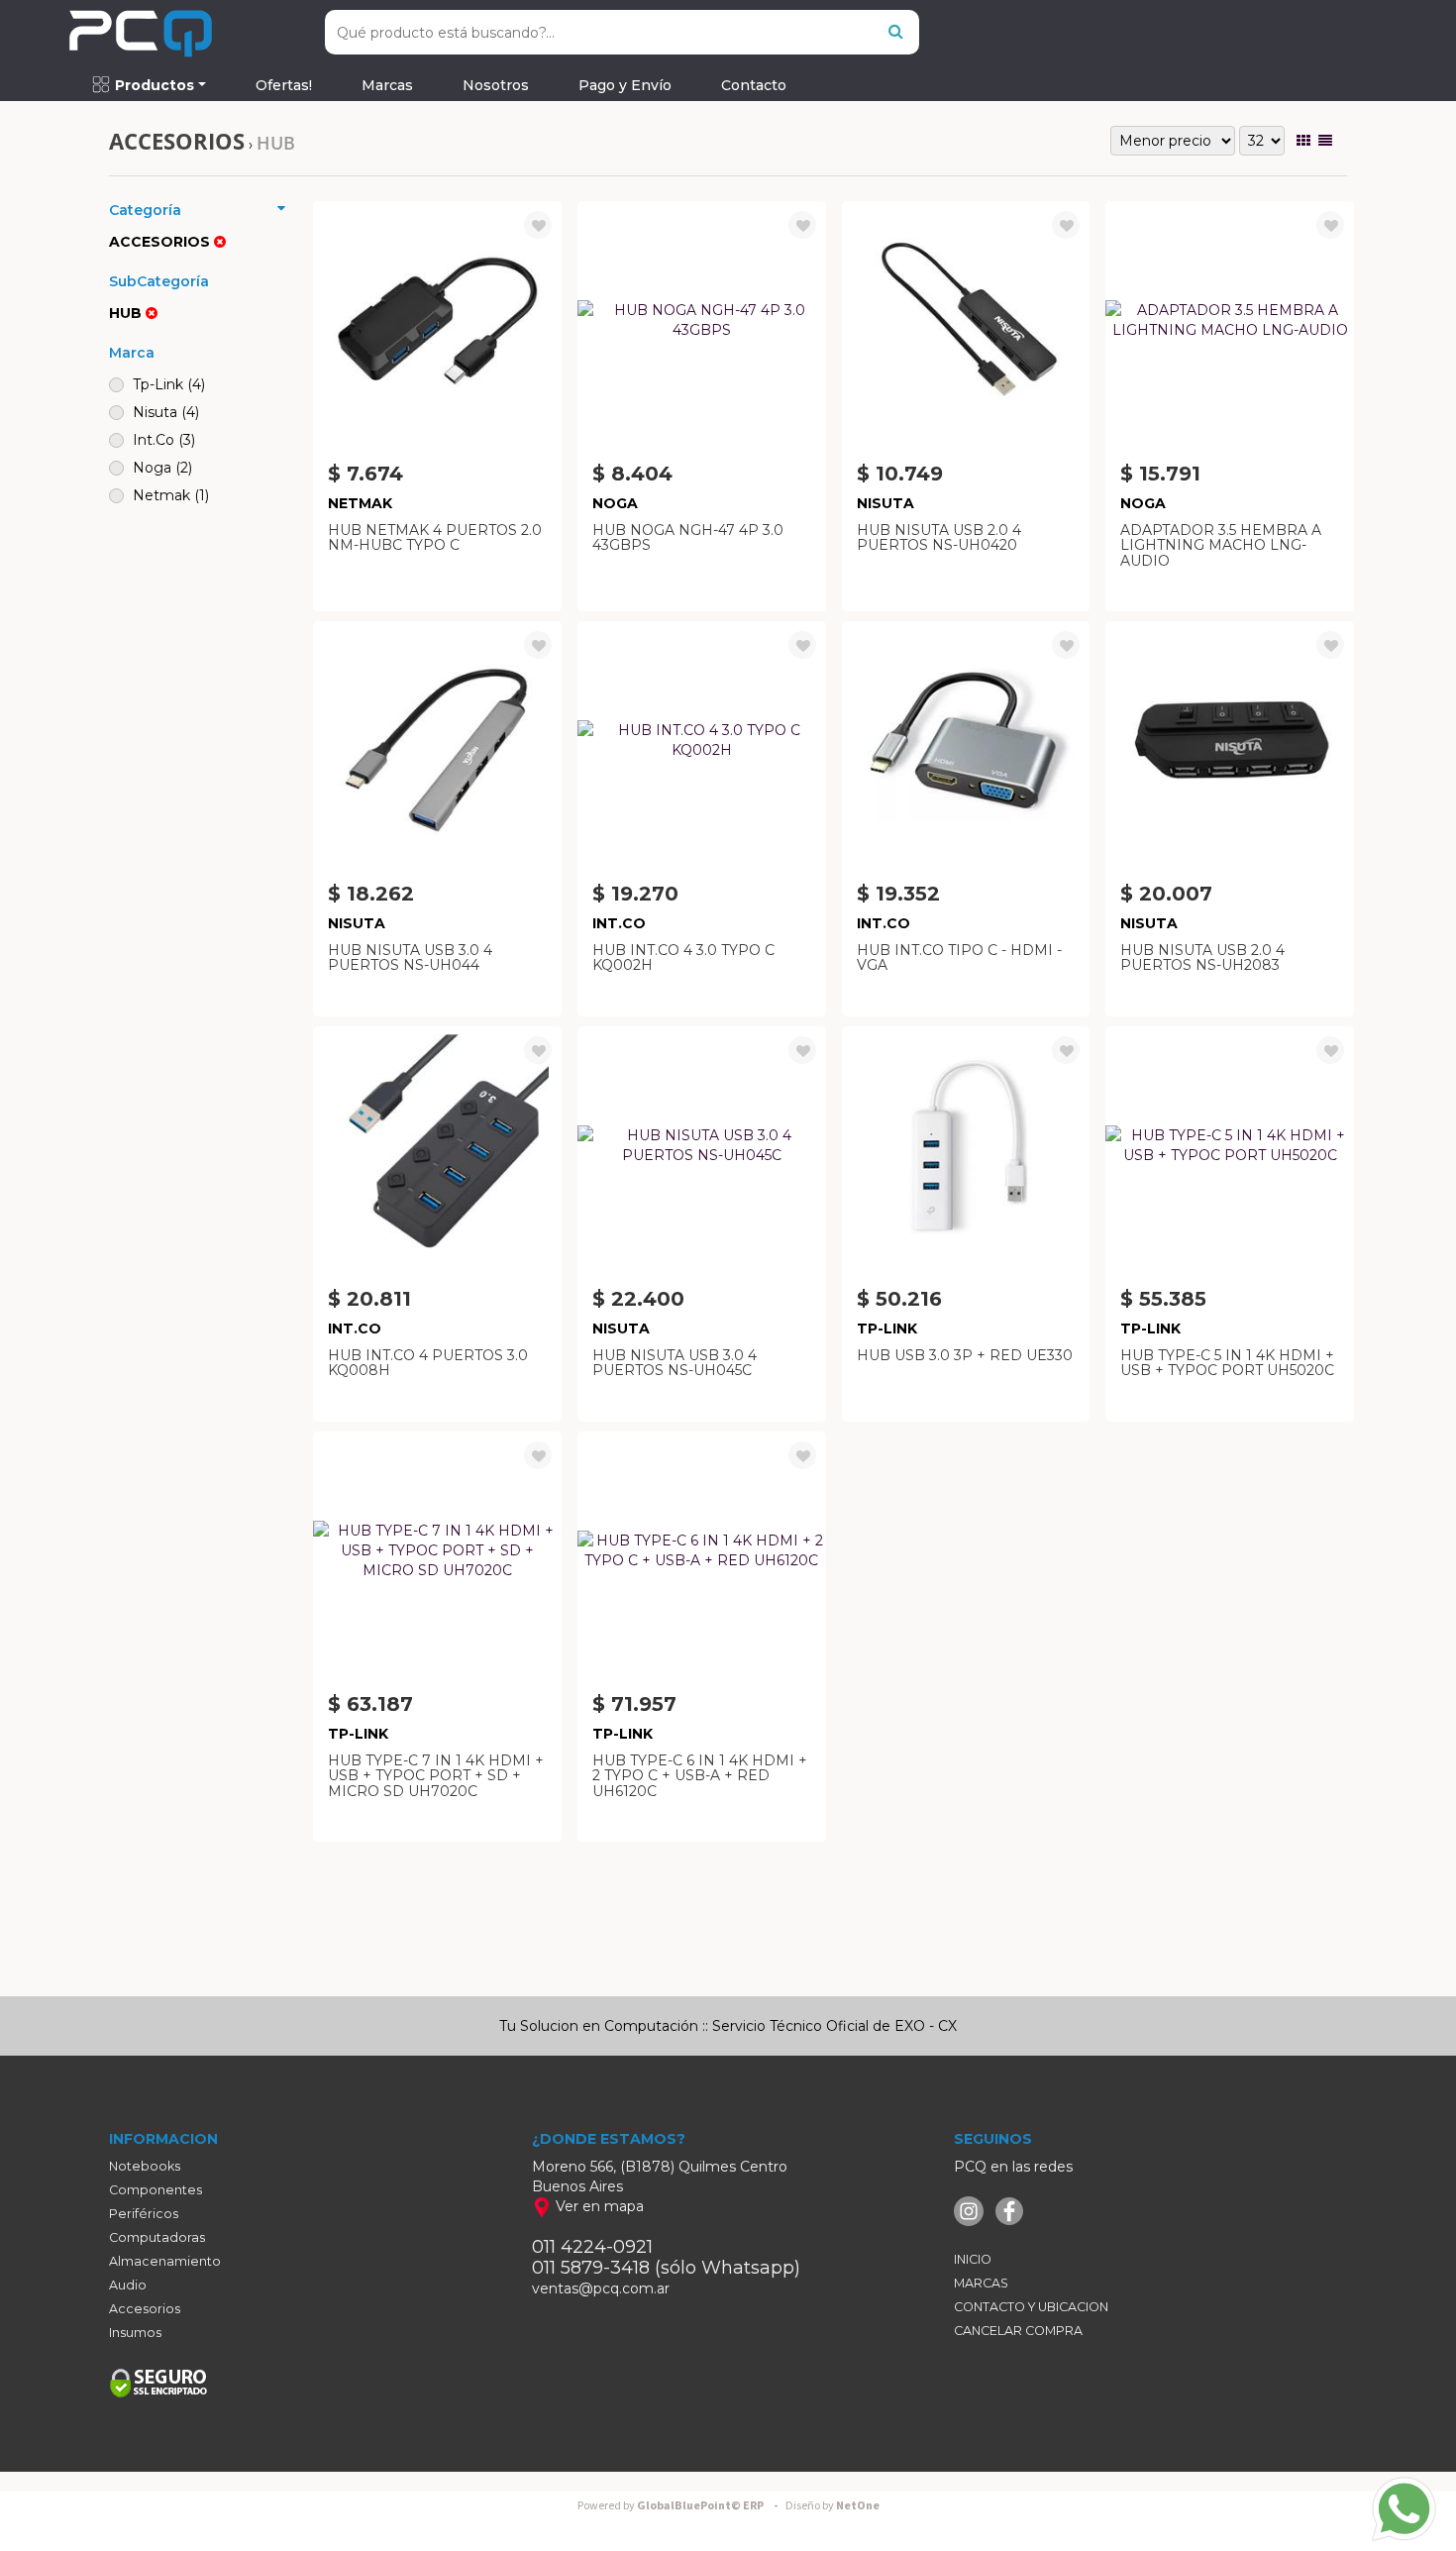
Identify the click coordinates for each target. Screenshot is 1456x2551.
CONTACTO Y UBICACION (1031, 2307)
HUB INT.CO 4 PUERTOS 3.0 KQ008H (428, 1363)
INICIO (973, 2259)
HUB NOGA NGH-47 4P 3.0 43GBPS (688, 537)
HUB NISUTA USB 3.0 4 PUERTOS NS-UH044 (410, 957)
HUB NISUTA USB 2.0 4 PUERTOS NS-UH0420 (939, 537)
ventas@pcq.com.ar (601, 2288)
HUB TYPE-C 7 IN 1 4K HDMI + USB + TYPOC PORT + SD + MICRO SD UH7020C (436, 1776)
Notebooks (145, 2166)
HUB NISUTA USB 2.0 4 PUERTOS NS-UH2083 (1202, 957)
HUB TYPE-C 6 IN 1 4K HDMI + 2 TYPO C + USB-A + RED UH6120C (700, 1776)
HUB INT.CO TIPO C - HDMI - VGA (959, 957)
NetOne (832, 2506)
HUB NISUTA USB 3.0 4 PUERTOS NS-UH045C (675, 1363)
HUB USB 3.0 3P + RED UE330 (965, 1355)
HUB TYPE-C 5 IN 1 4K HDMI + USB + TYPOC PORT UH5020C (1227, 1363)
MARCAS (981, 2283)
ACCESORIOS (177, 141)
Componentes (156, 2190)
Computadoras (157, 2237)
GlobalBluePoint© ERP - (680, 2506)
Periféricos (144, 2214)
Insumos (135, 2333)
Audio (128, 2285)
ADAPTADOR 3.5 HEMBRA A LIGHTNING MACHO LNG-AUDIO (1221, 545)
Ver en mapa (598, 2206)
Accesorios (145, 2309)
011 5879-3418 (591, 2268)
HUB (276, 143)
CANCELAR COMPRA (1018, 2331)
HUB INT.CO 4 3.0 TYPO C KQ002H (683, 957)
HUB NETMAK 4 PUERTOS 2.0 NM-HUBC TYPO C (435, 537)
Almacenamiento (165, 2261)
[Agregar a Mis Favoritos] (539, 226)
